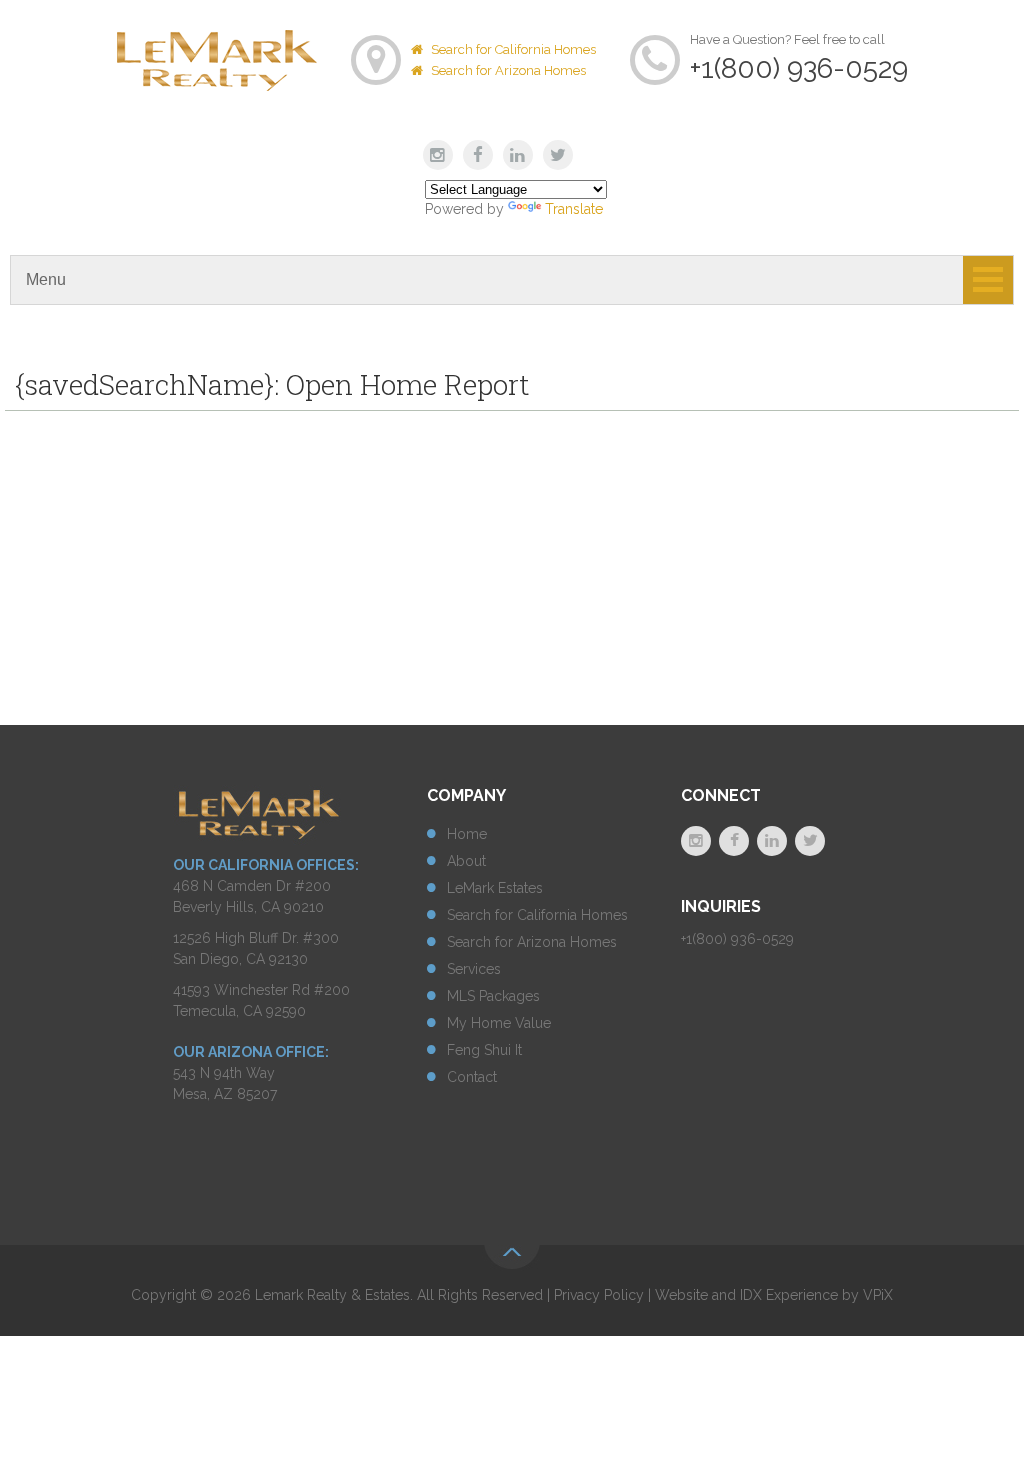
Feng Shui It (484, 1050)
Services (474, 969)
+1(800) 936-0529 (799, 68)
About (466, 861)
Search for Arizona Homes (507, 70)
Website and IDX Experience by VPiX (774, 1295)
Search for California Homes (512, 49)
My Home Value (499, 1023)
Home (467, 834)
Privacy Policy (599, 1295)
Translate (574, 209)
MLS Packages (493, 996)
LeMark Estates (495, 888)
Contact (472, 1077)
